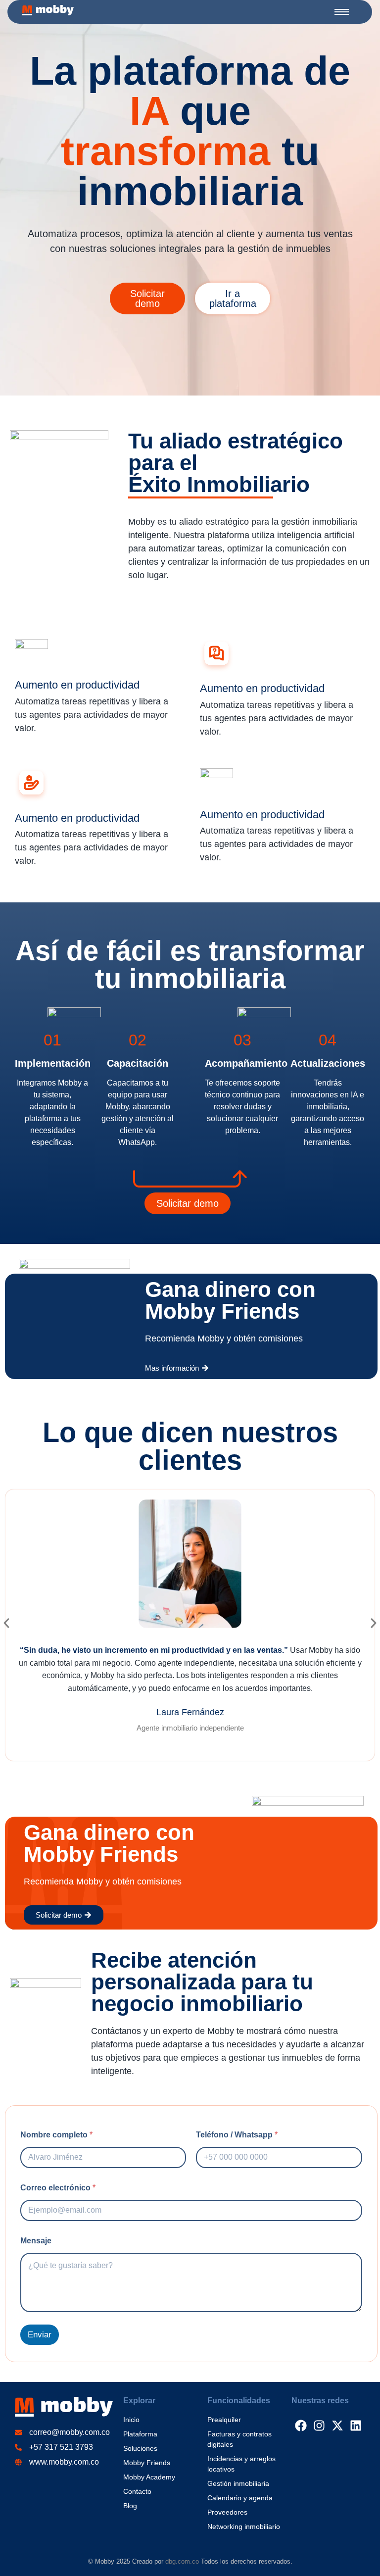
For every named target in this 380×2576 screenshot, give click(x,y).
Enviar (40, 2335)
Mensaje (36, 2241)
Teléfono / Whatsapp (237, 2135)
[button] (6, 1623)
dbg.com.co (182, 2561)
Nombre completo (56, 2135)
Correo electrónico (58, 2188)
